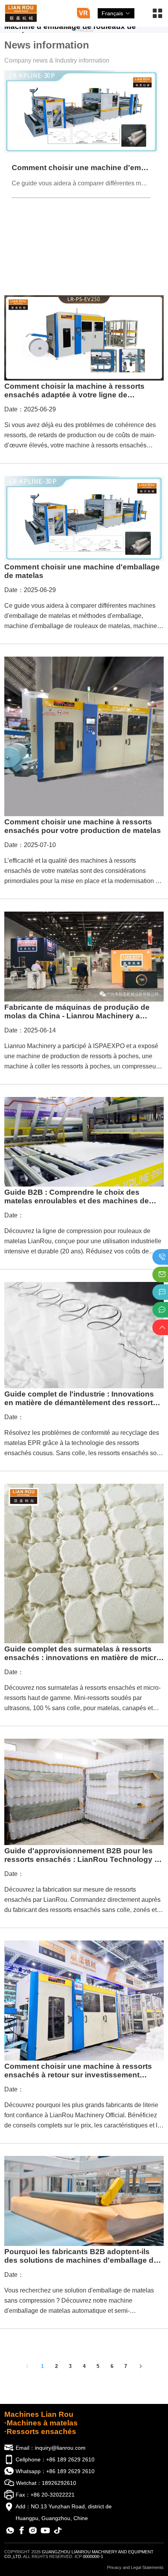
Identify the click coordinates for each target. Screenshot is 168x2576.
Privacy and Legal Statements (135, 2567)
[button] (157, 16)
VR (83, 13)
